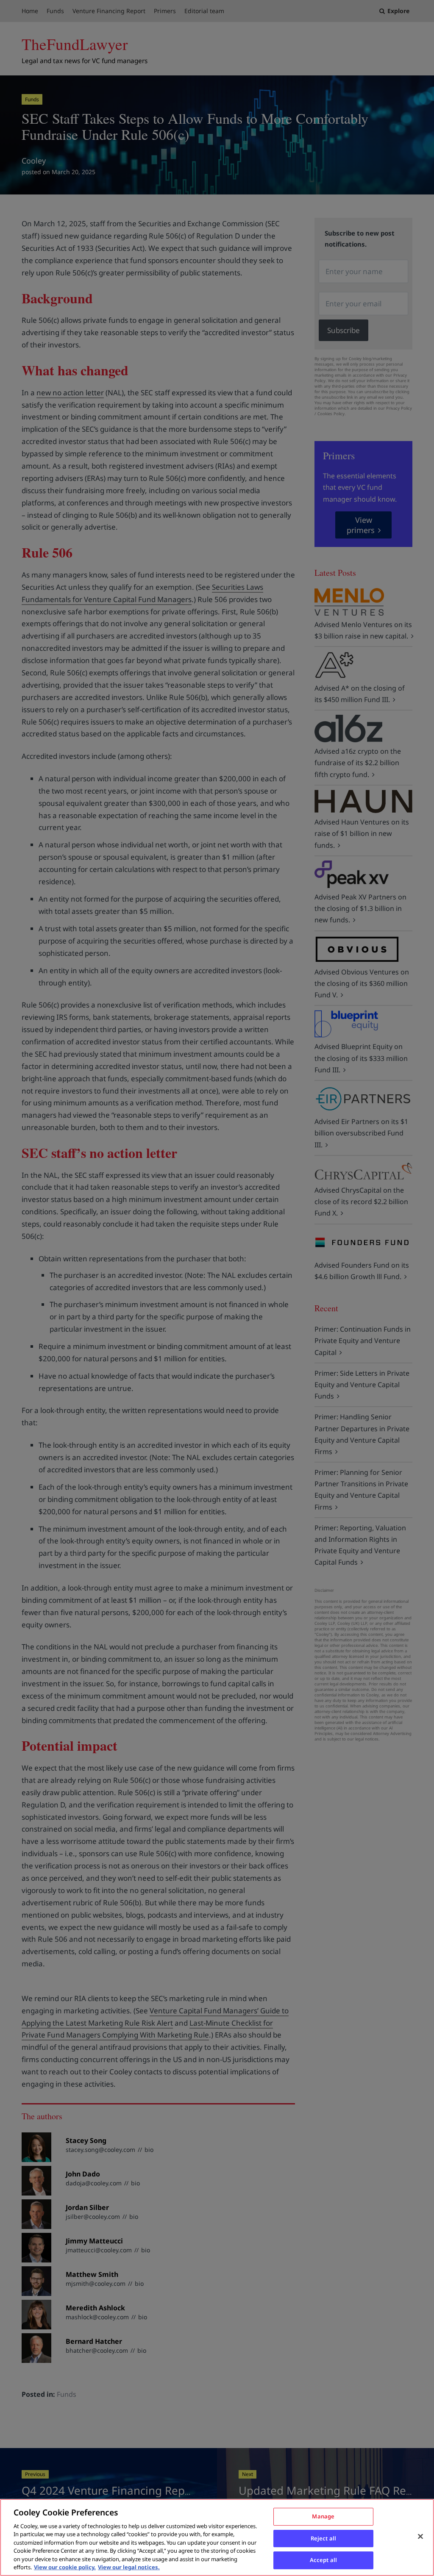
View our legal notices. (129, 2567)
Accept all (323, 2560)
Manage (323, 2516)
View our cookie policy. (65, 2567)
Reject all (323, 2538)
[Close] (420, 2536)
